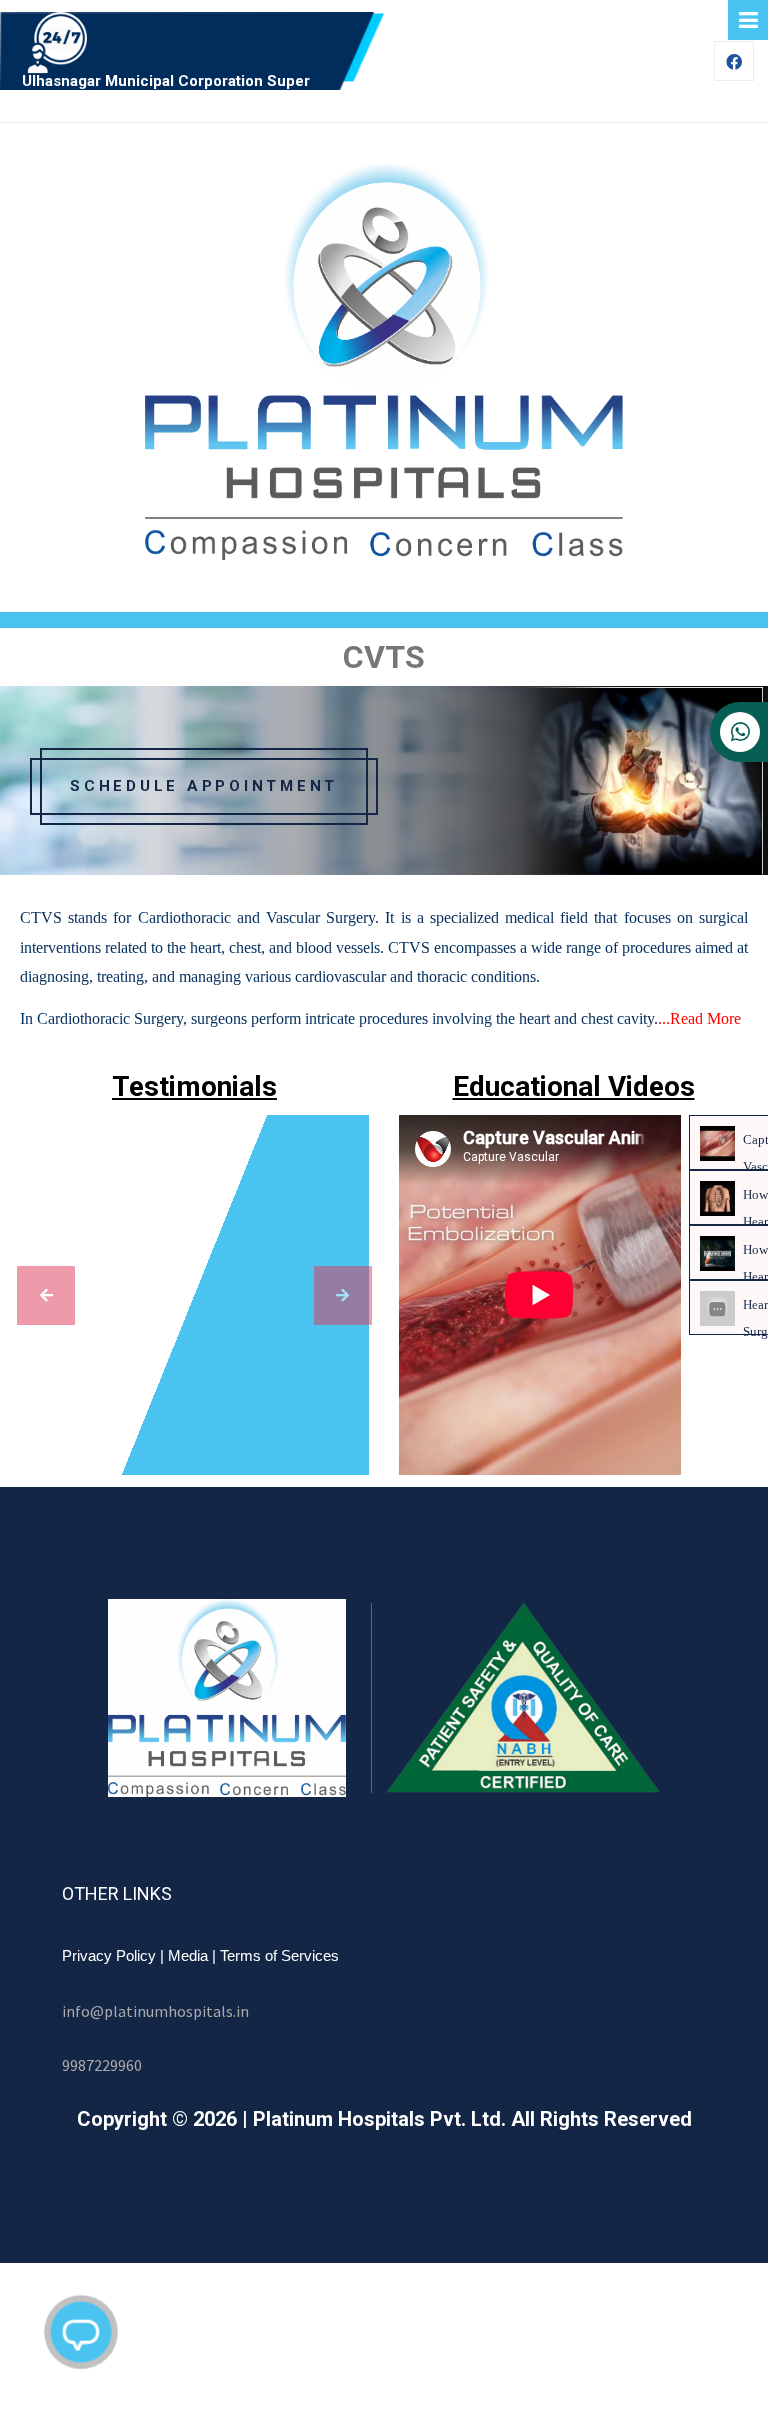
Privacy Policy (109, 1955)
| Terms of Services (275, 1955)
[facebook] (734, 63)
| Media (184, 1955)
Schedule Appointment (204, 786)
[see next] (343, 1295)
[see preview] (46, 1295)
